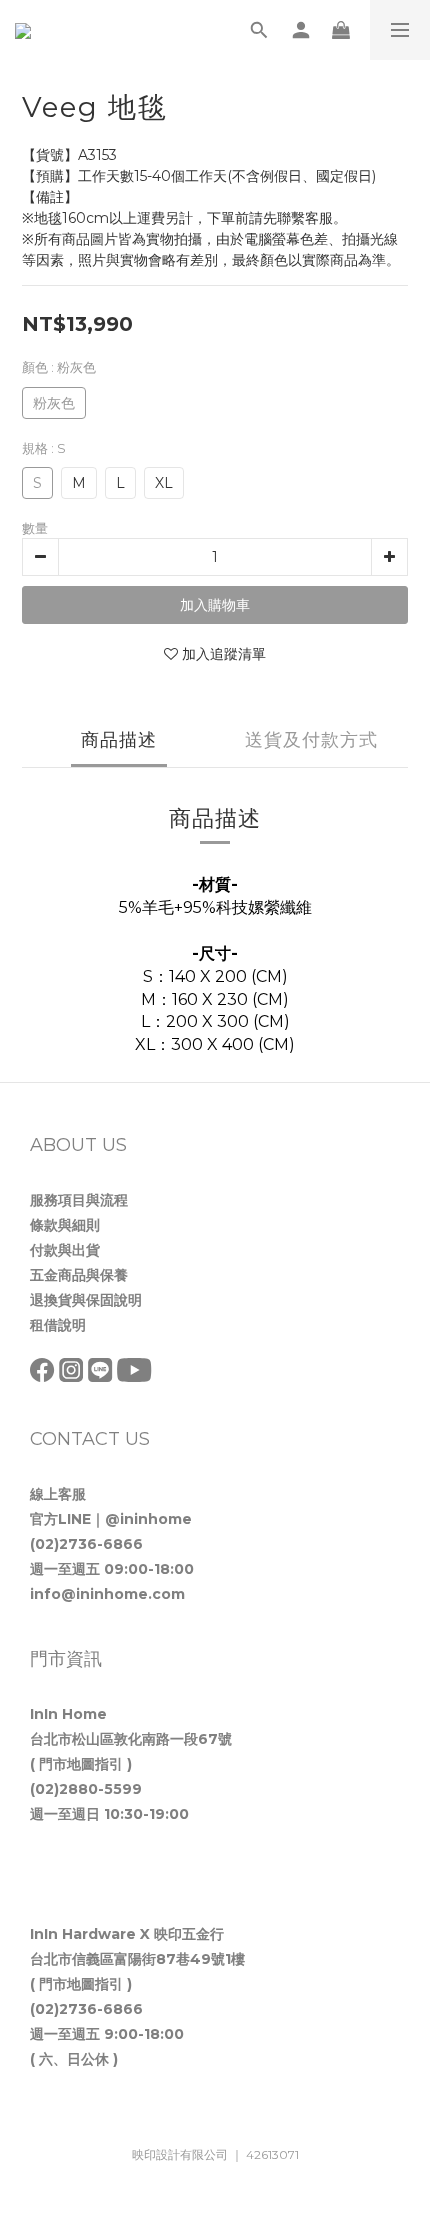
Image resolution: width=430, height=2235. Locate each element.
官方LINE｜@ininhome (111, 1519)
